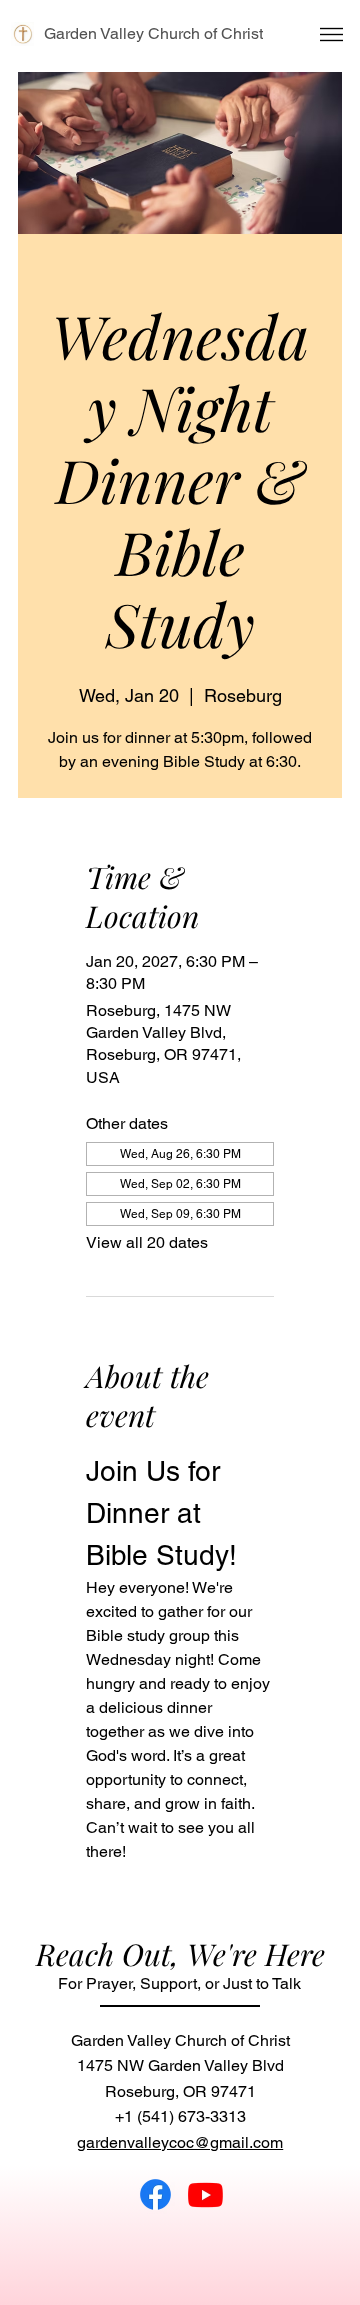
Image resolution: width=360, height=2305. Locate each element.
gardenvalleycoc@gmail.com (180, 2142)
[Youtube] (205, 2194)
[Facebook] (155, 2194)
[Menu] (331, 34)
